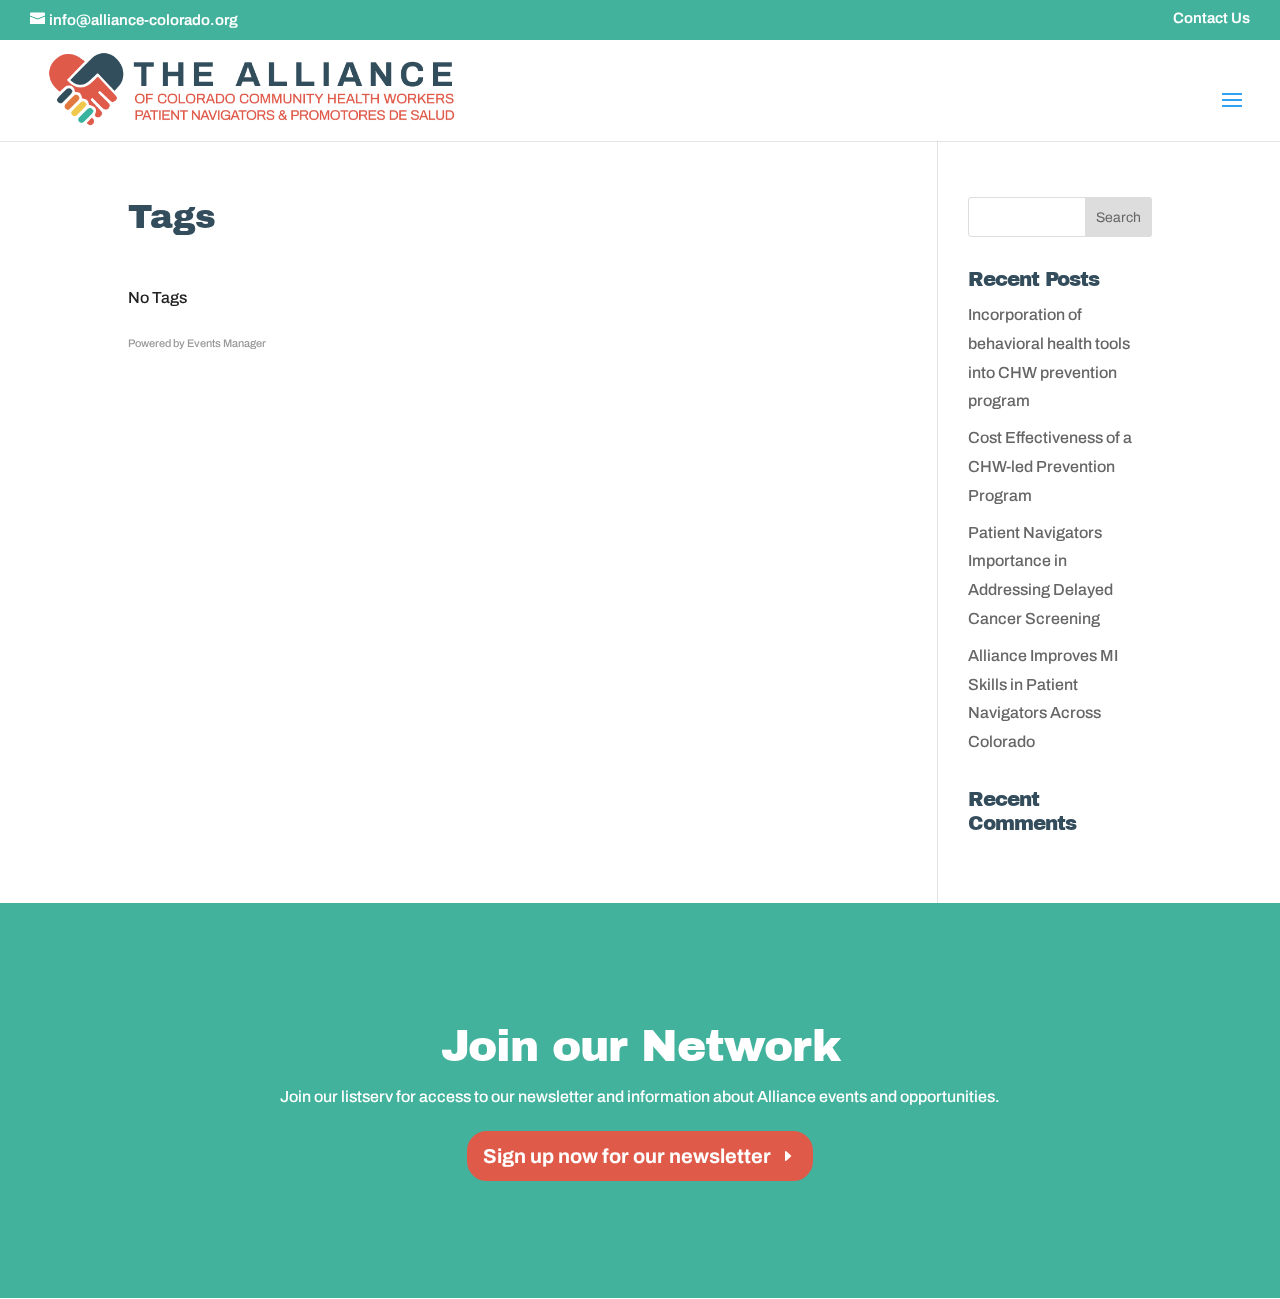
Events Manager (226, 343)
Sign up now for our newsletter (627, 1156)
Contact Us (1211, 18)
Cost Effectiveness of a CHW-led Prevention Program (1050, 466)
